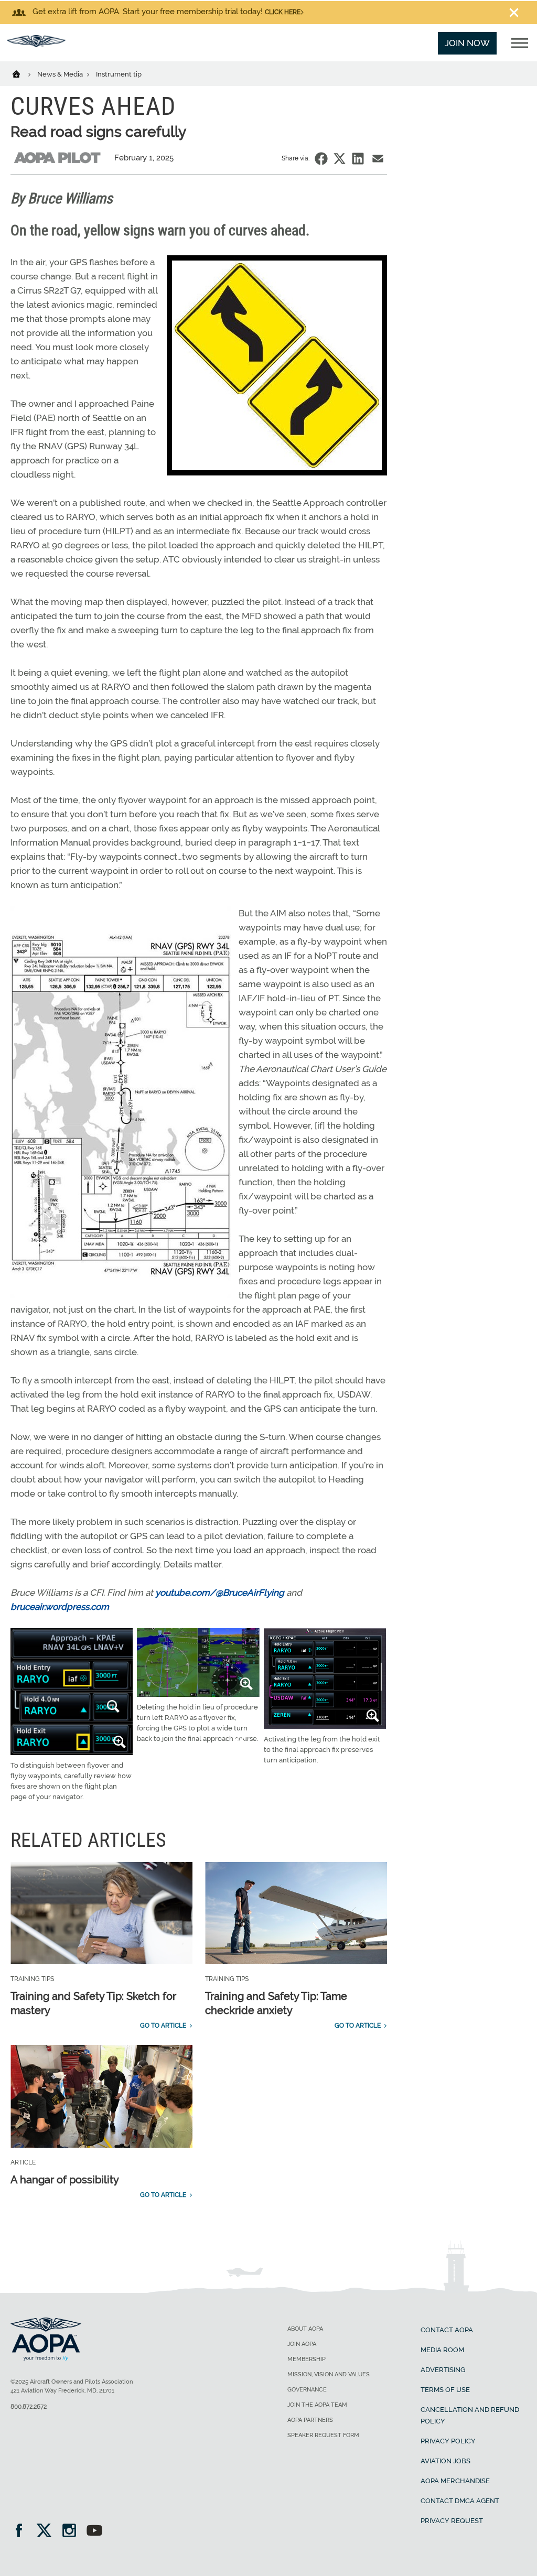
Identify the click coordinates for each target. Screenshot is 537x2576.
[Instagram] (73, 2532)
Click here (283, 12)
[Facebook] (22, 2532)
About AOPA (305, 2329)
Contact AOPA (447, 2330)
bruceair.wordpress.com (60, 1607)
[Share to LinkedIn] (358, 159)
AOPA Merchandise (455, 2481)
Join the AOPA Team (317, 2405)
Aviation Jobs (445, 2461)
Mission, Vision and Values (329, 2374)
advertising (443, 2370)
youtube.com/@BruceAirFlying (220, 1593)
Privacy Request (452, 2521)
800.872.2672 (29, 2407)
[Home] (23, 73)
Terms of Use (445, 2390)
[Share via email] (378, 159)
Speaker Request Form (323, 2435)
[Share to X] (340, 159)
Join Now (467, 43)
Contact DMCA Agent (460, 2501)
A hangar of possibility (65, 2180)
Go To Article (163, 2026)
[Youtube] (94, 2532)
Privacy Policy (448, 2441)
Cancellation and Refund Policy (470, 2415)
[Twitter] (47, 2532)
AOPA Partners (310, 2420)
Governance (307, 2390)
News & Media (61, 74)
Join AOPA (302, 2344)
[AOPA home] (36, 44)
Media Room (442, 2350)
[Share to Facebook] (321, 159)
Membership (307, 2359)
